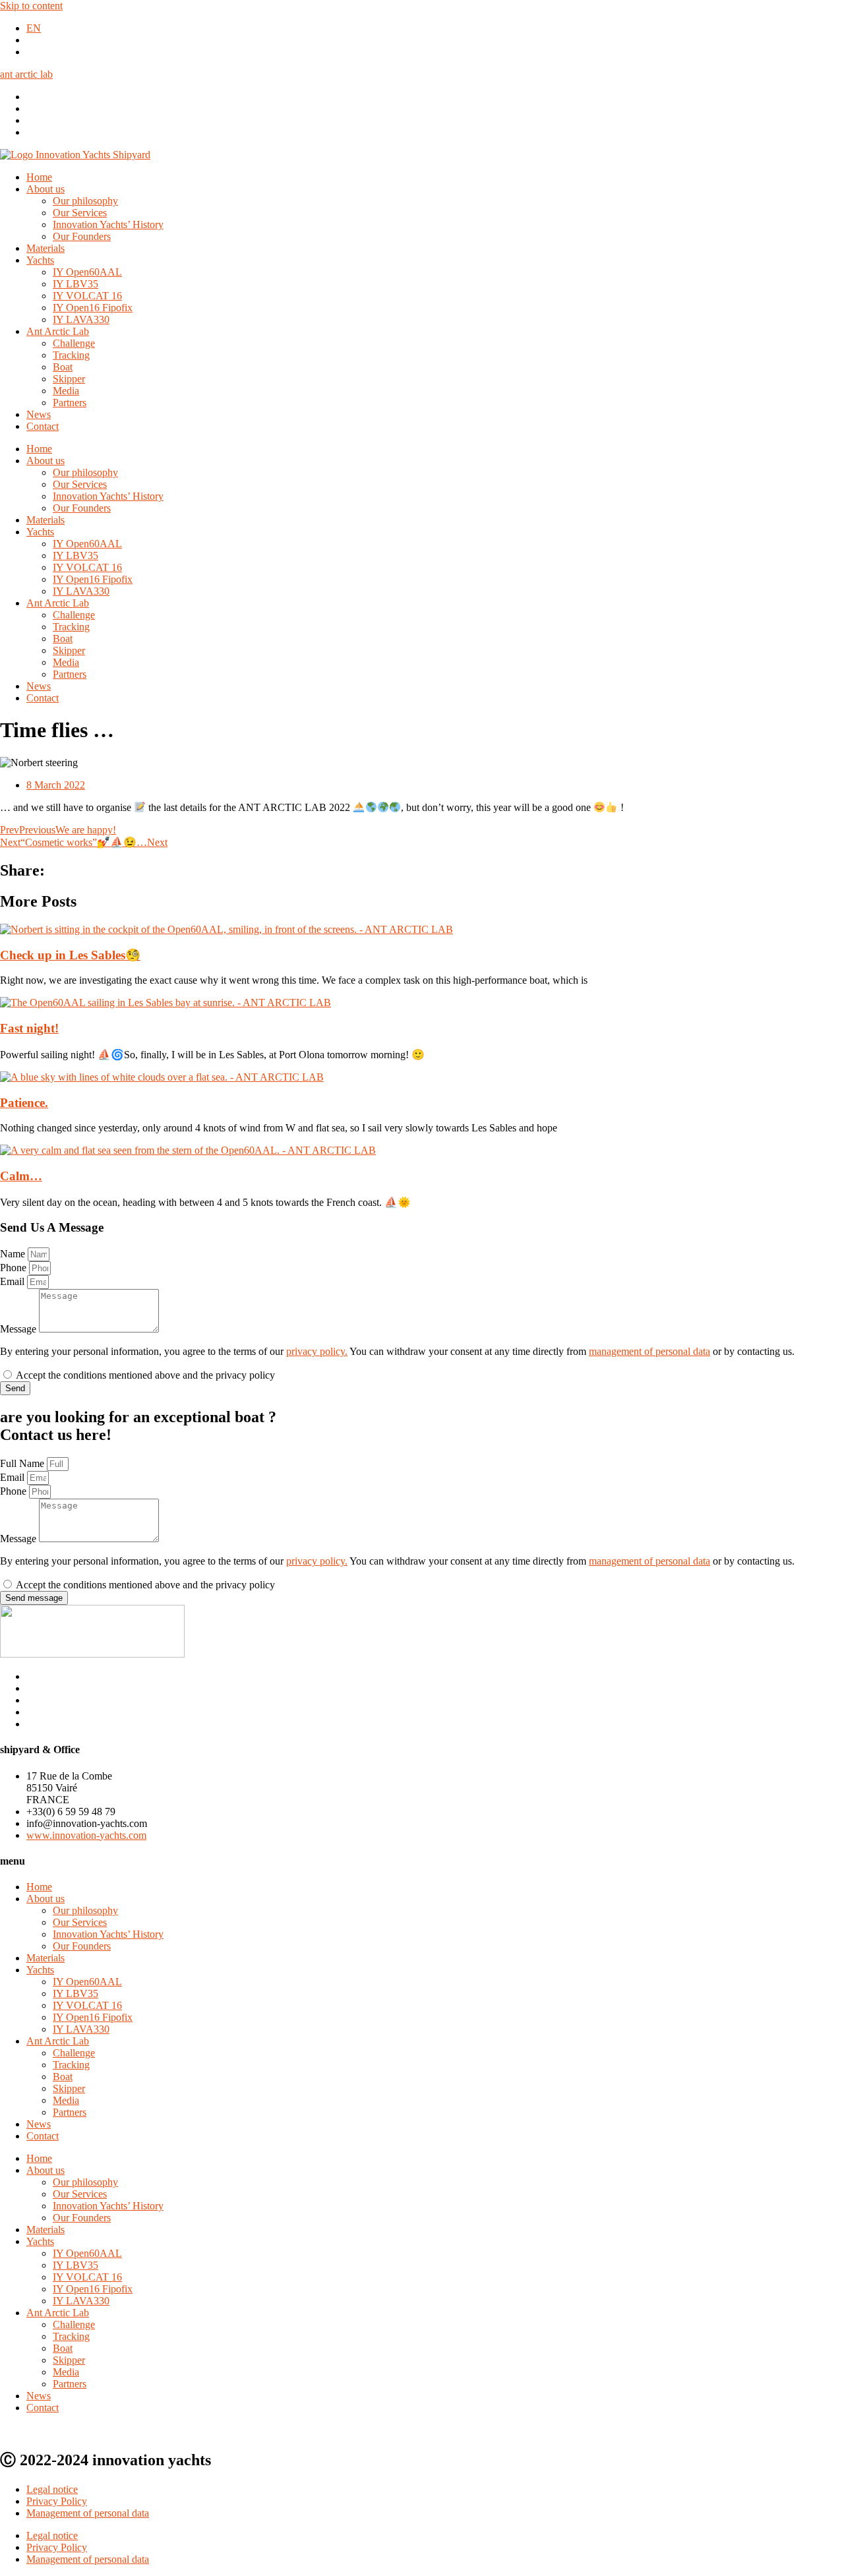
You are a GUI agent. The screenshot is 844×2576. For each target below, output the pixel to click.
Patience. (24, 1103)
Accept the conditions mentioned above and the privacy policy (145, 1375)
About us (45, 189)
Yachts (40, 260)
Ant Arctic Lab (58, 331)
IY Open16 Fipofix (93, 308)
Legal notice (52, 2489)
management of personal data (649, 1351)
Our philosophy (85, 201)
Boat (63, 367)
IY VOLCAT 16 (87, 296)
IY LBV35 (75, 284)
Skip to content (31, 6)
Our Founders (82, 236)
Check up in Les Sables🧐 (70, 955)
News (39, 414)
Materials (45, 248)
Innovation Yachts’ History (108, 225)
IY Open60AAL (87, 272)
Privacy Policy (57, 2501)
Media (66, 391)
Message (19, 1329)
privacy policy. (317, 1351)
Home (39, 177)
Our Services (80, 213)
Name (14, 1254)
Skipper (69, 379)
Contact (43, 426)
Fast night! (29, 1028)
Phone (15, 1268)
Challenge (74, 343)
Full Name (23, 1463)
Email (14, 1281)
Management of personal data (88, 2513)
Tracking (71, 355)
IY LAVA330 (81, 319)
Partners (70, 403)
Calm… (21, 1176)
